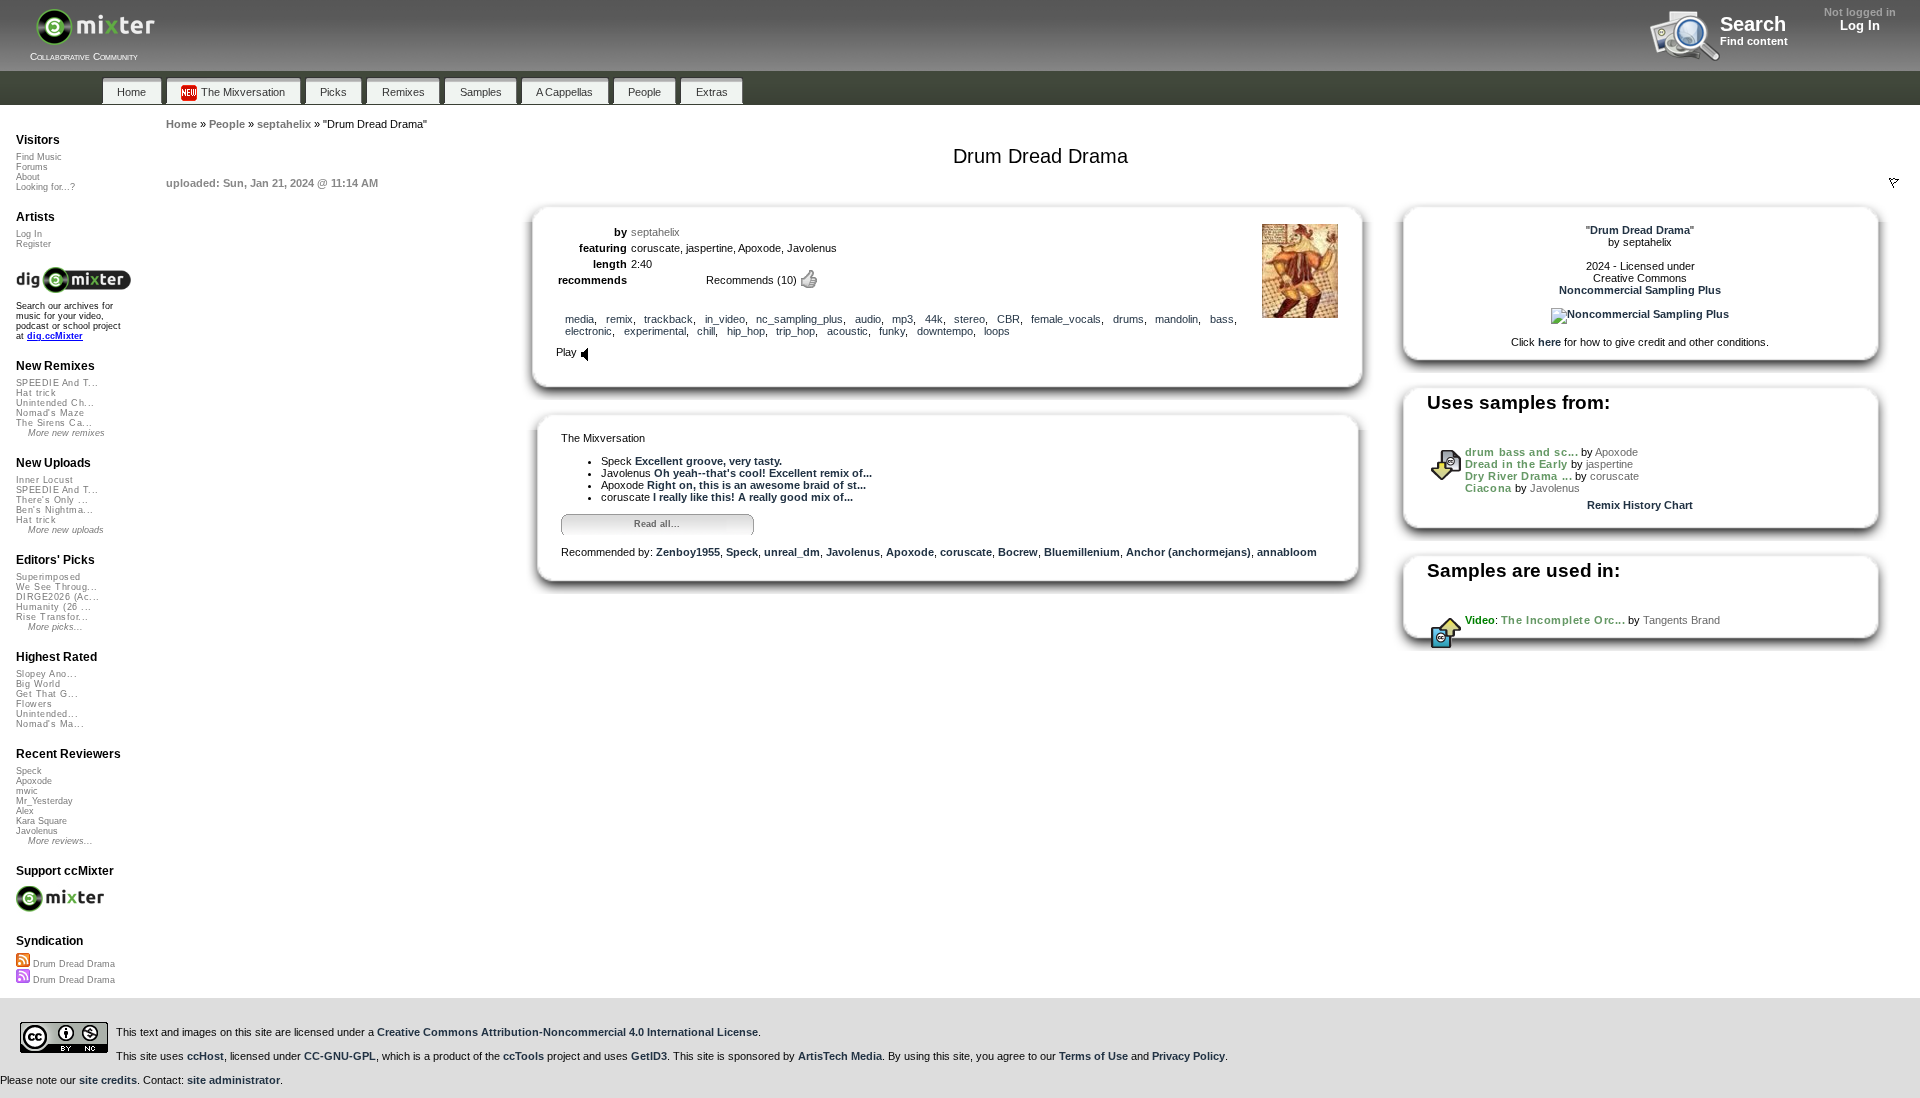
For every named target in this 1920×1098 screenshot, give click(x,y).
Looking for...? (45, 187)
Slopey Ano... (46, 674)
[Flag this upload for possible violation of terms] (1894, 183)
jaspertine (1609, 464)
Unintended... (47, 714)
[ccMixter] (95, 37)
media (579, 319)
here (1549, 342)
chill (706, 331)
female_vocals (1066, 319)
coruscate (966, 552)
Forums (32, 167)
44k (934, 319)
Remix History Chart (1640, 505)
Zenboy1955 (688, 552)
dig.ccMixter (55, 336)
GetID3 (649, 1056)
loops (997, 331)
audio (868, 319)
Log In (1860, 25)
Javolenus (853, 552)
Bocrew (1018, 552)
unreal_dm (792, 552)
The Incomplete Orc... (1563, 620)
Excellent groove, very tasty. (708, 461)
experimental (655, 331)
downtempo (945, 331)
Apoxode (910, 552)
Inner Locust (45, 480)
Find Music (39, 157)
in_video (725, 319)
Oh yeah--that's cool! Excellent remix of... (763, 473)
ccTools (523, 1056)
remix (619, 319)
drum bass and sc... (1521, 452)
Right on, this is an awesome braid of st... (756, 485)
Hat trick (36, 393)
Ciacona (1488, 488)
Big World (38, 684)
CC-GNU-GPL (340, 1056)
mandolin (1176, 319)
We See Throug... (56, 587)
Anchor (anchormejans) (1188, 552)
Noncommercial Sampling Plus (1640, 290)
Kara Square (41, 821)
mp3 (902, 319)
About (28, 177)
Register (33, 244)
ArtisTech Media (840, 1056)
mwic (27, 791)
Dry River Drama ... (1518, 476)
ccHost (205, 1056)
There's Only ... (52, 500)
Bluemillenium (1082, 552)
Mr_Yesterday (44, 801)
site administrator (233, 1080)
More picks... (55, 627)
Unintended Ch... (55, 403)
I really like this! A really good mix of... (753, 497)
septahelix (655, 232)
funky (892, 331)
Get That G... (47, 694)
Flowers (34, 704)
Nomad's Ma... (50, 724)
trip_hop (795, 331)
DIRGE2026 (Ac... (57, 597)
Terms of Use (1093, 1056)
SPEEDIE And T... (57, 383)
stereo (969, 319)
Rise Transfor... (52, 617)
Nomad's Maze (50, 413)
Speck (742, 552)
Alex (25, 811)
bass (1222, 319)
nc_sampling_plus (799, 319)
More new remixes (66, 433)
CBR (1008, 319)
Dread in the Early (1516, 464)
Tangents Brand (1681, 620)
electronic (588, 331)
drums (1128, 319)
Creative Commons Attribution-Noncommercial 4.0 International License (567, 1032)
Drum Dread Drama (72, 964)
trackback (668, 319)
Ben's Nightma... (54, 510)
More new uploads (66, 530)
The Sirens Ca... (54, 423)
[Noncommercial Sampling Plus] (1640, 314)
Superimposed (48, 577)
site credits (108, 1080)
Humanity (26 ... (53, 607)
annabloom (1287, 552)
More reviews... (60, 841)
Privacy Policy (1188, 1056)
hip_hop (746, 331)
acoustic (847, 331)
